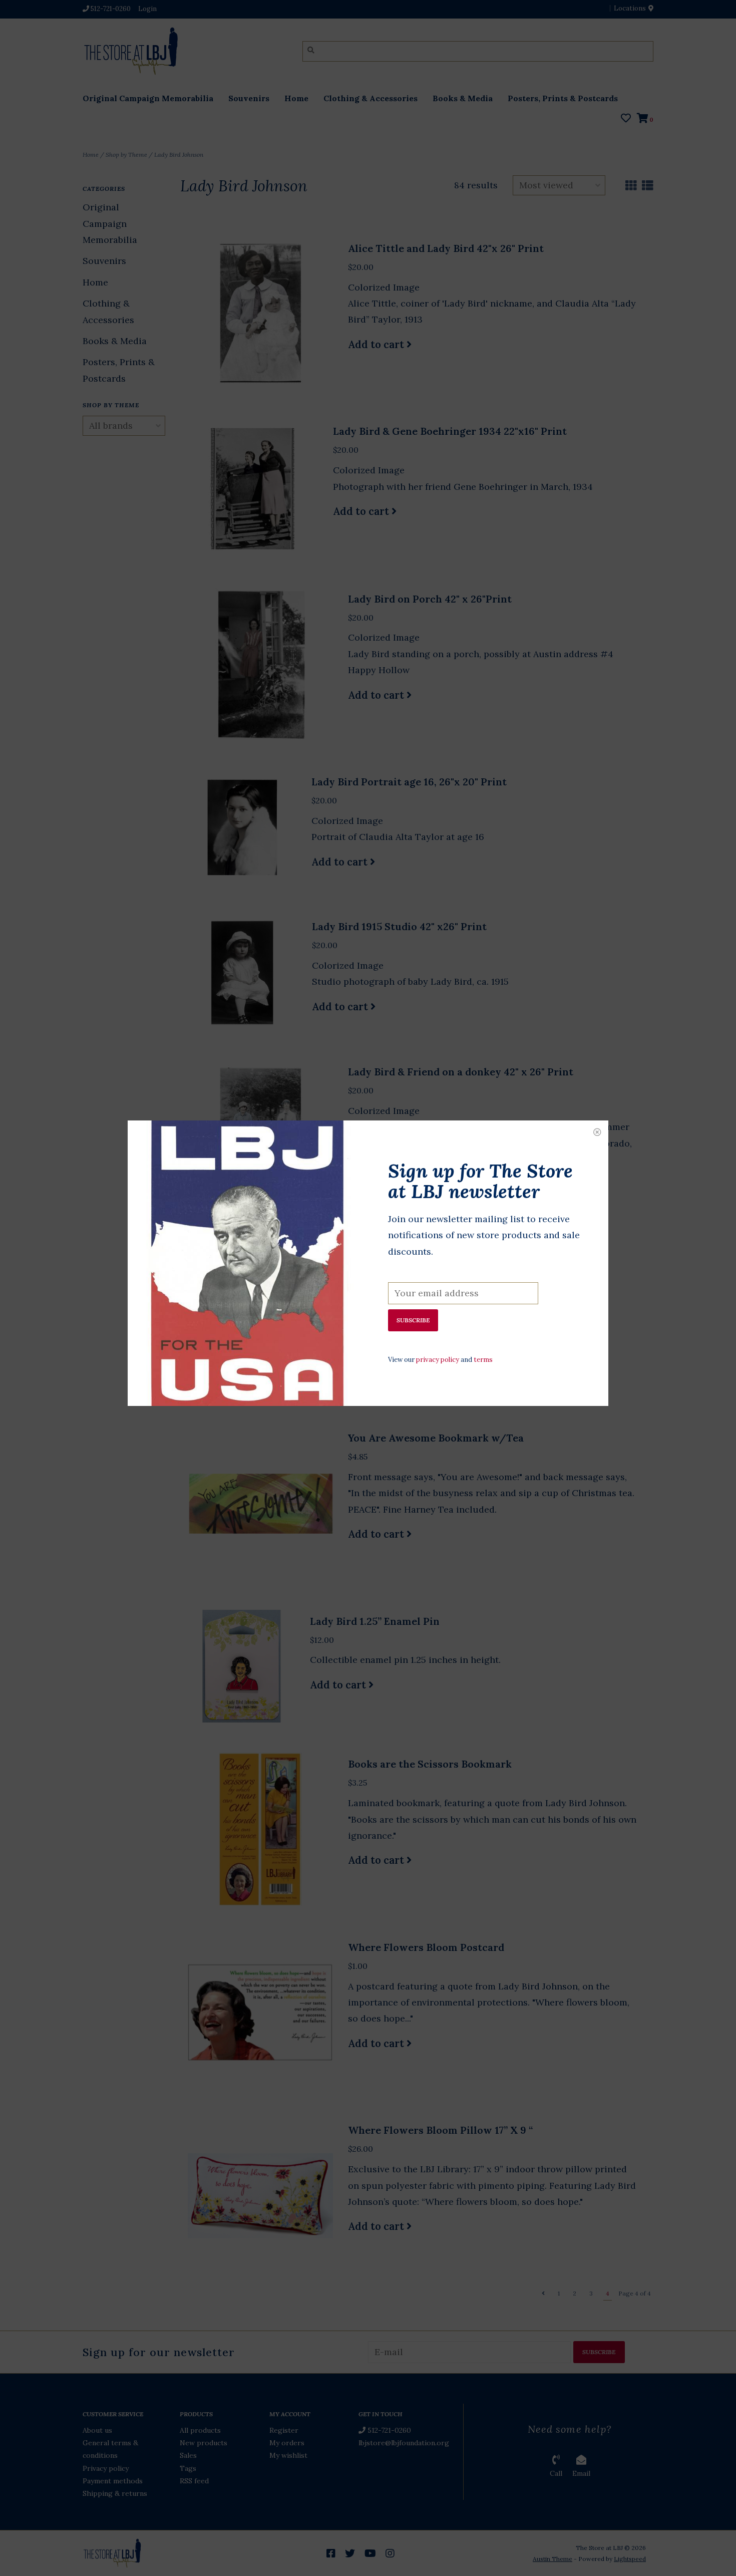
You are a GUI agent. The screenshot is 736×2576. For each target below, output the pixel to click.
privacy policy (438, 1360)
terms (483, 1360)
